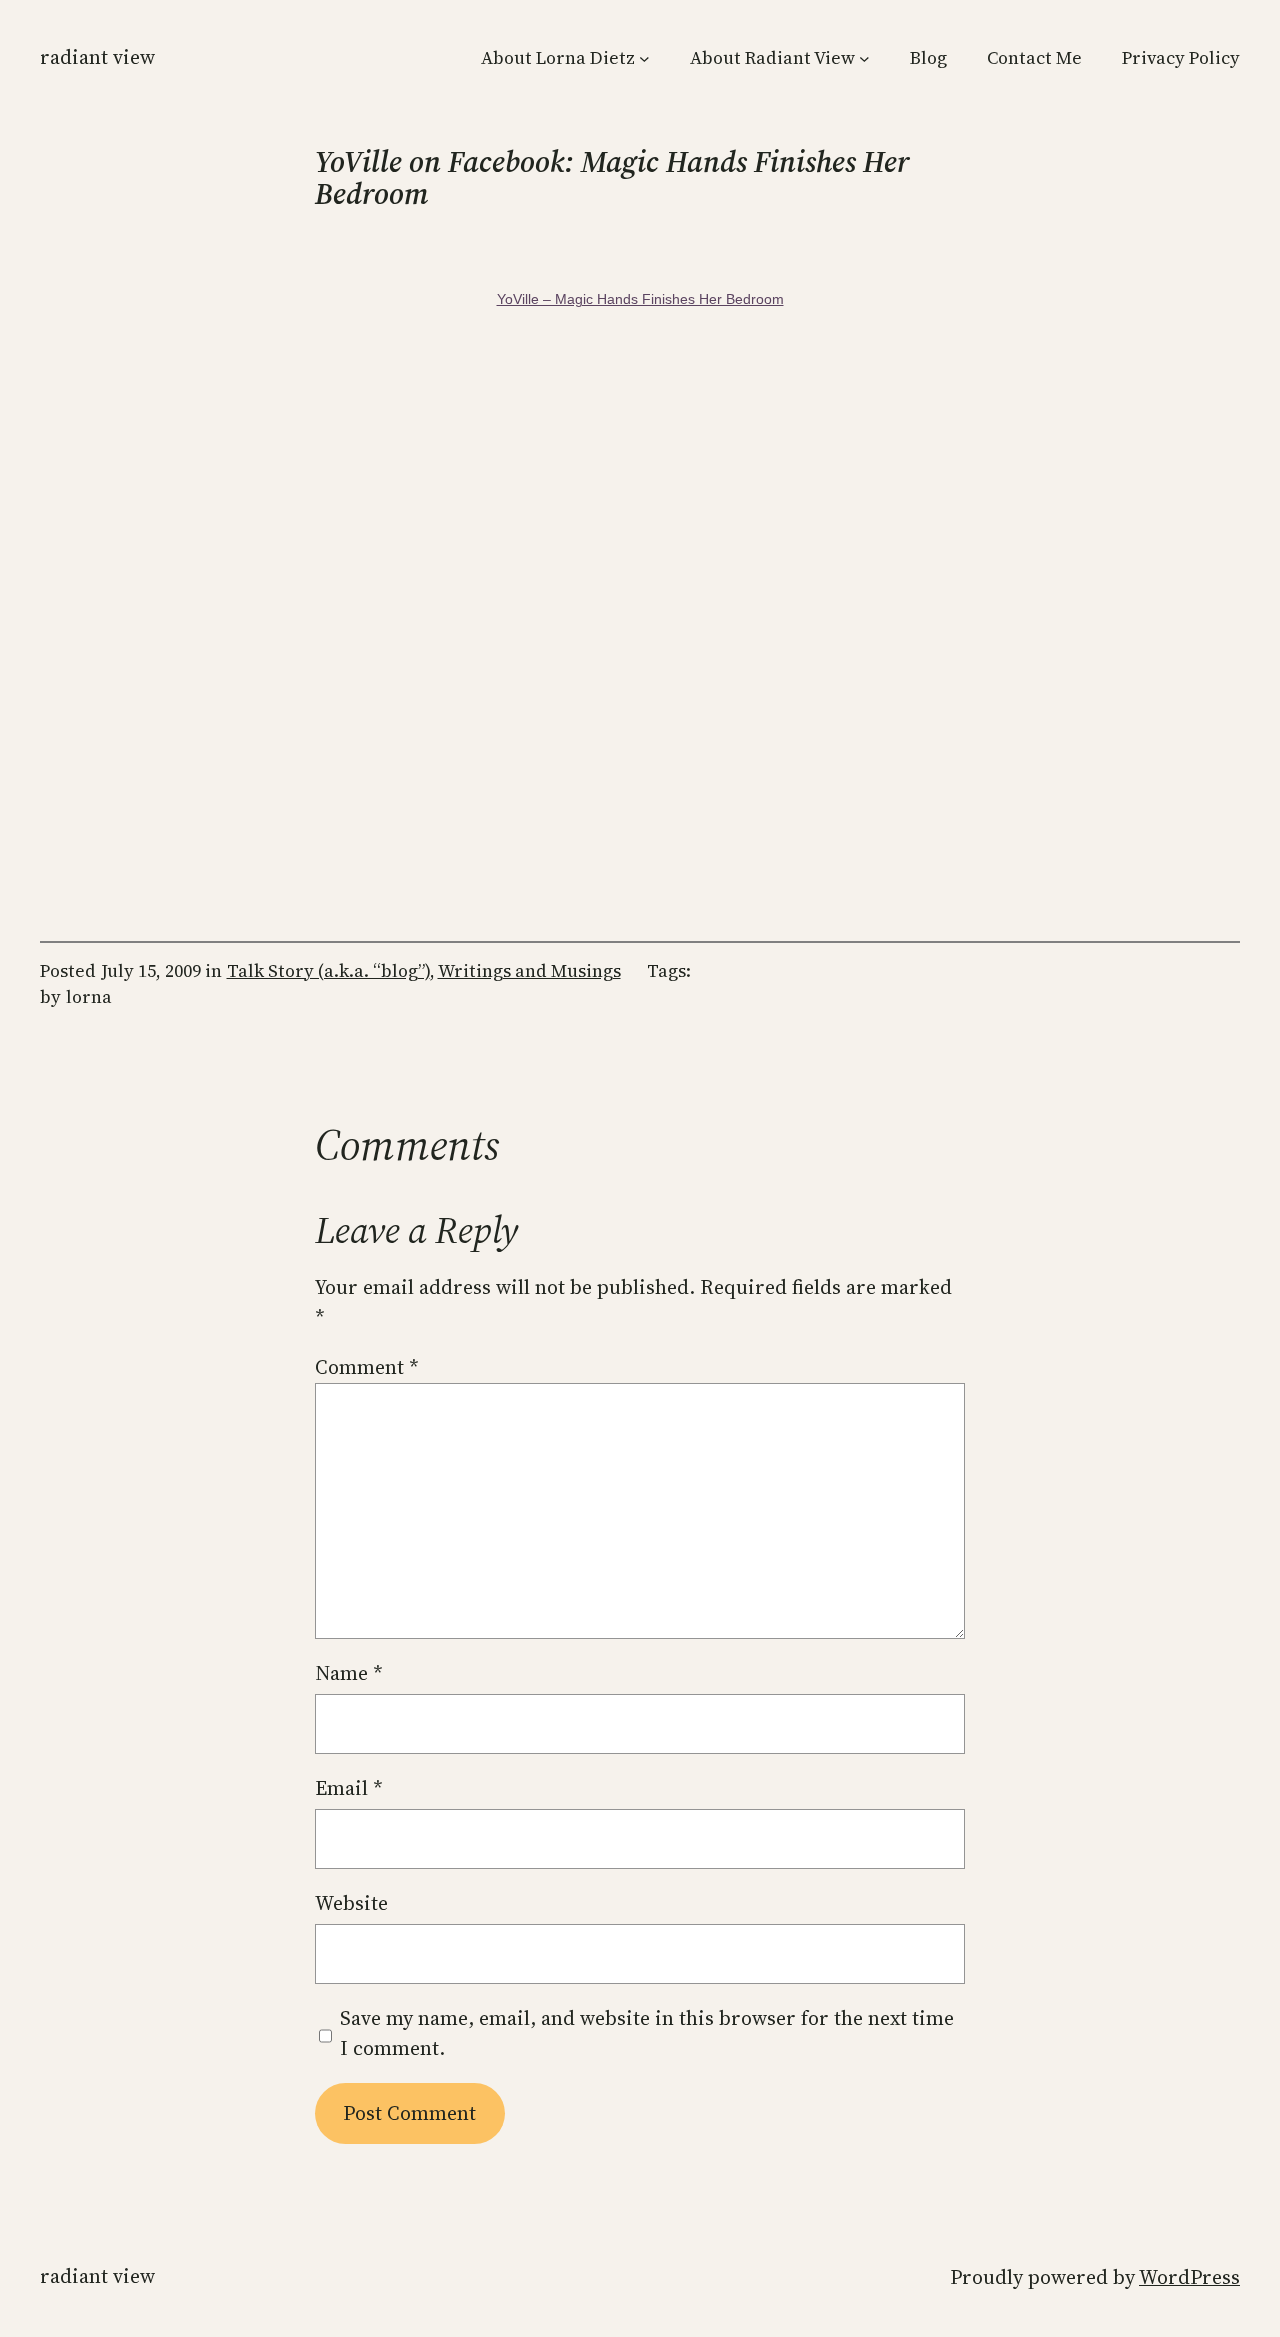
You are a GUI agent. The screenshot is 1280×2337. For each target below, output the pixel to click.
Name (349, 1673)
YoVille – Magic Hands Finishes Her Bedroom (640, 299)
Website (351, 1903)
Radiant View (97, 57)
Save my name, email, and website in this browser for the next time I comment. (647, 2033)
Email (349, 1788)
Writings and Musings (529, 971)
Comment (367, 1367)
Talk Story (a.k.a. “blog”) (328, 971)
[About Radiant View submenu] (864, 58)
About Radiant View (772, 58)
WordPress (1189, 2277)
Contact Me (1034, 58)
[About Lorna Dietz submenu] (644, 58)
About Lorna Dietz (558, 58)
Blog (928, 58)
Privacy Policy (1181, 58)
